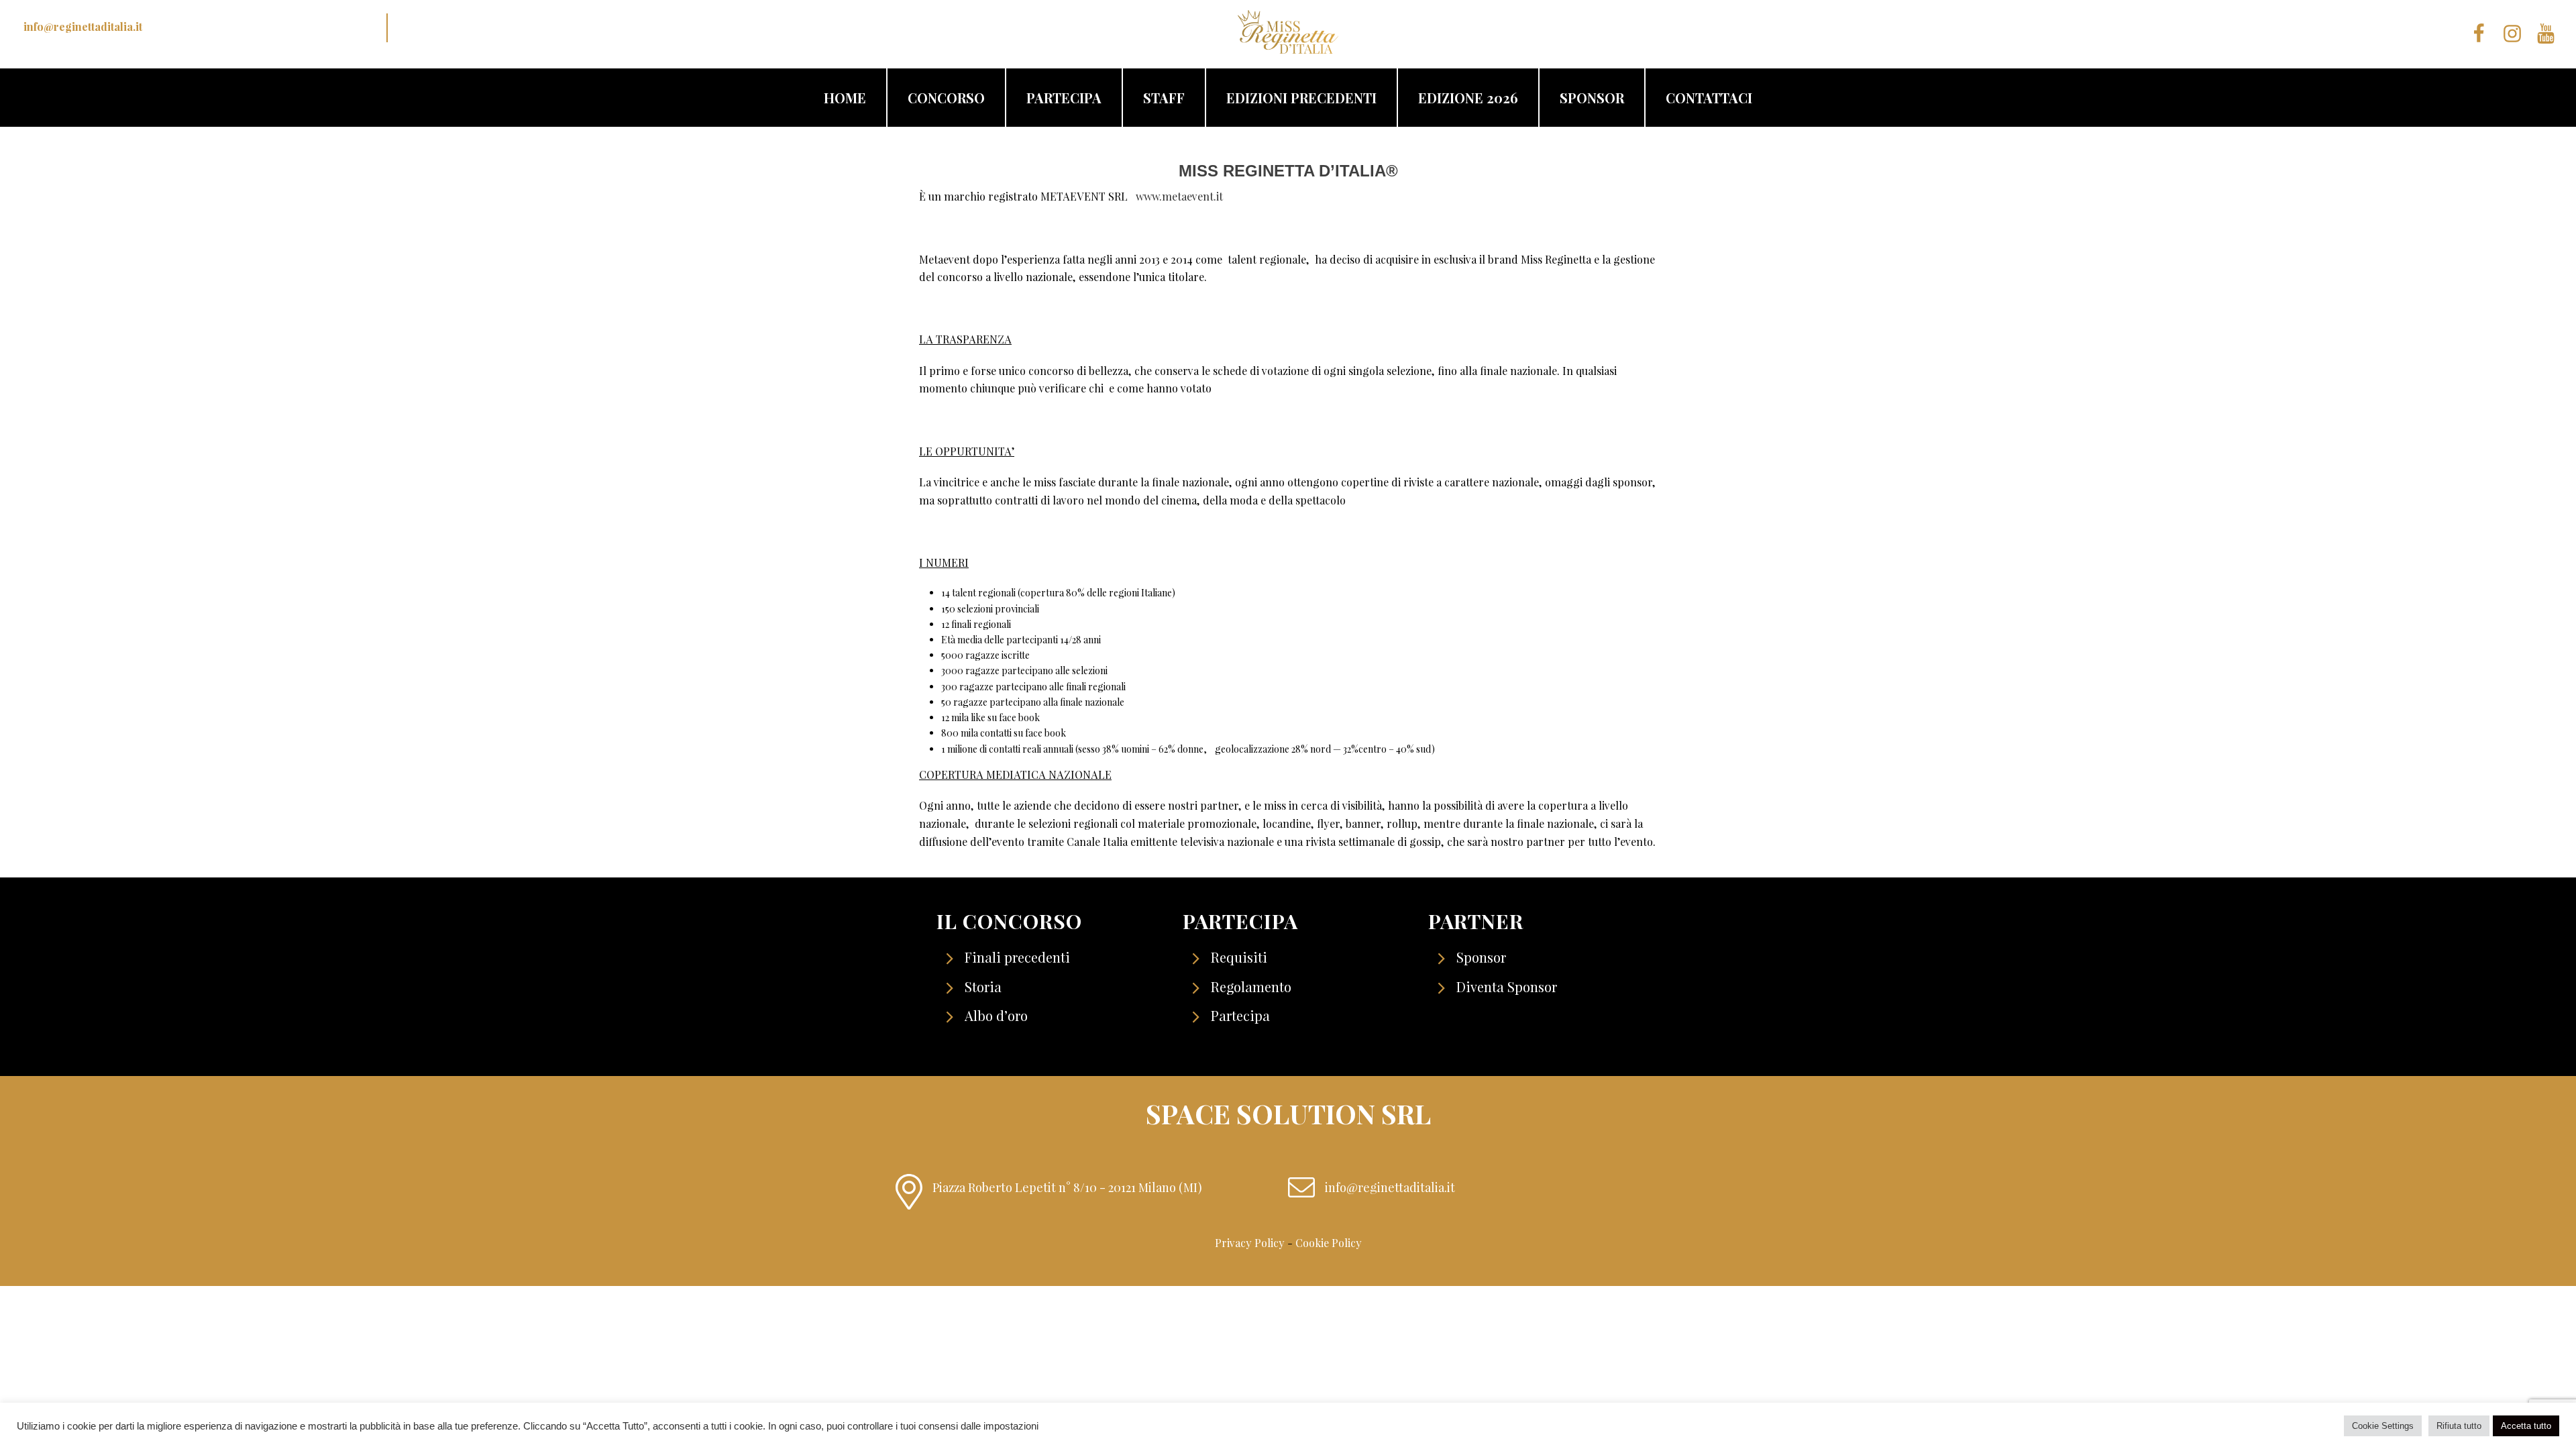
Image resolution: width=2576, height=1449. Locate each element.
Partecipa (1064, 98)
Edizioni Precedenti (1301, 98)
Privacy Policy (1250, 1243)
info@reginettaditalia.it (83, 26)
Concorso (946, 98)
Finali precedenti (1017, 957)
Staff (1164, 98)
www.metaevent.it (1179, 196)
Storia (983, 986)
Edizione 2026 (1468, 98)
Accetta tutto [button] (2526, 1426)
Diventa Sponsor (1507, 986)
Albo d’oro (996, 1015)
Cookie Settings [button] (2383, 1426)
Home (845, 98)
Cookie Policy (1329, 1243)
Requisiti (1239, 957)
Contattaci (1709, 98)
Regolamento (1251, 986)
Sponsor (1592, 98)
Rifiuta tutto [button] (2459, 1426)
